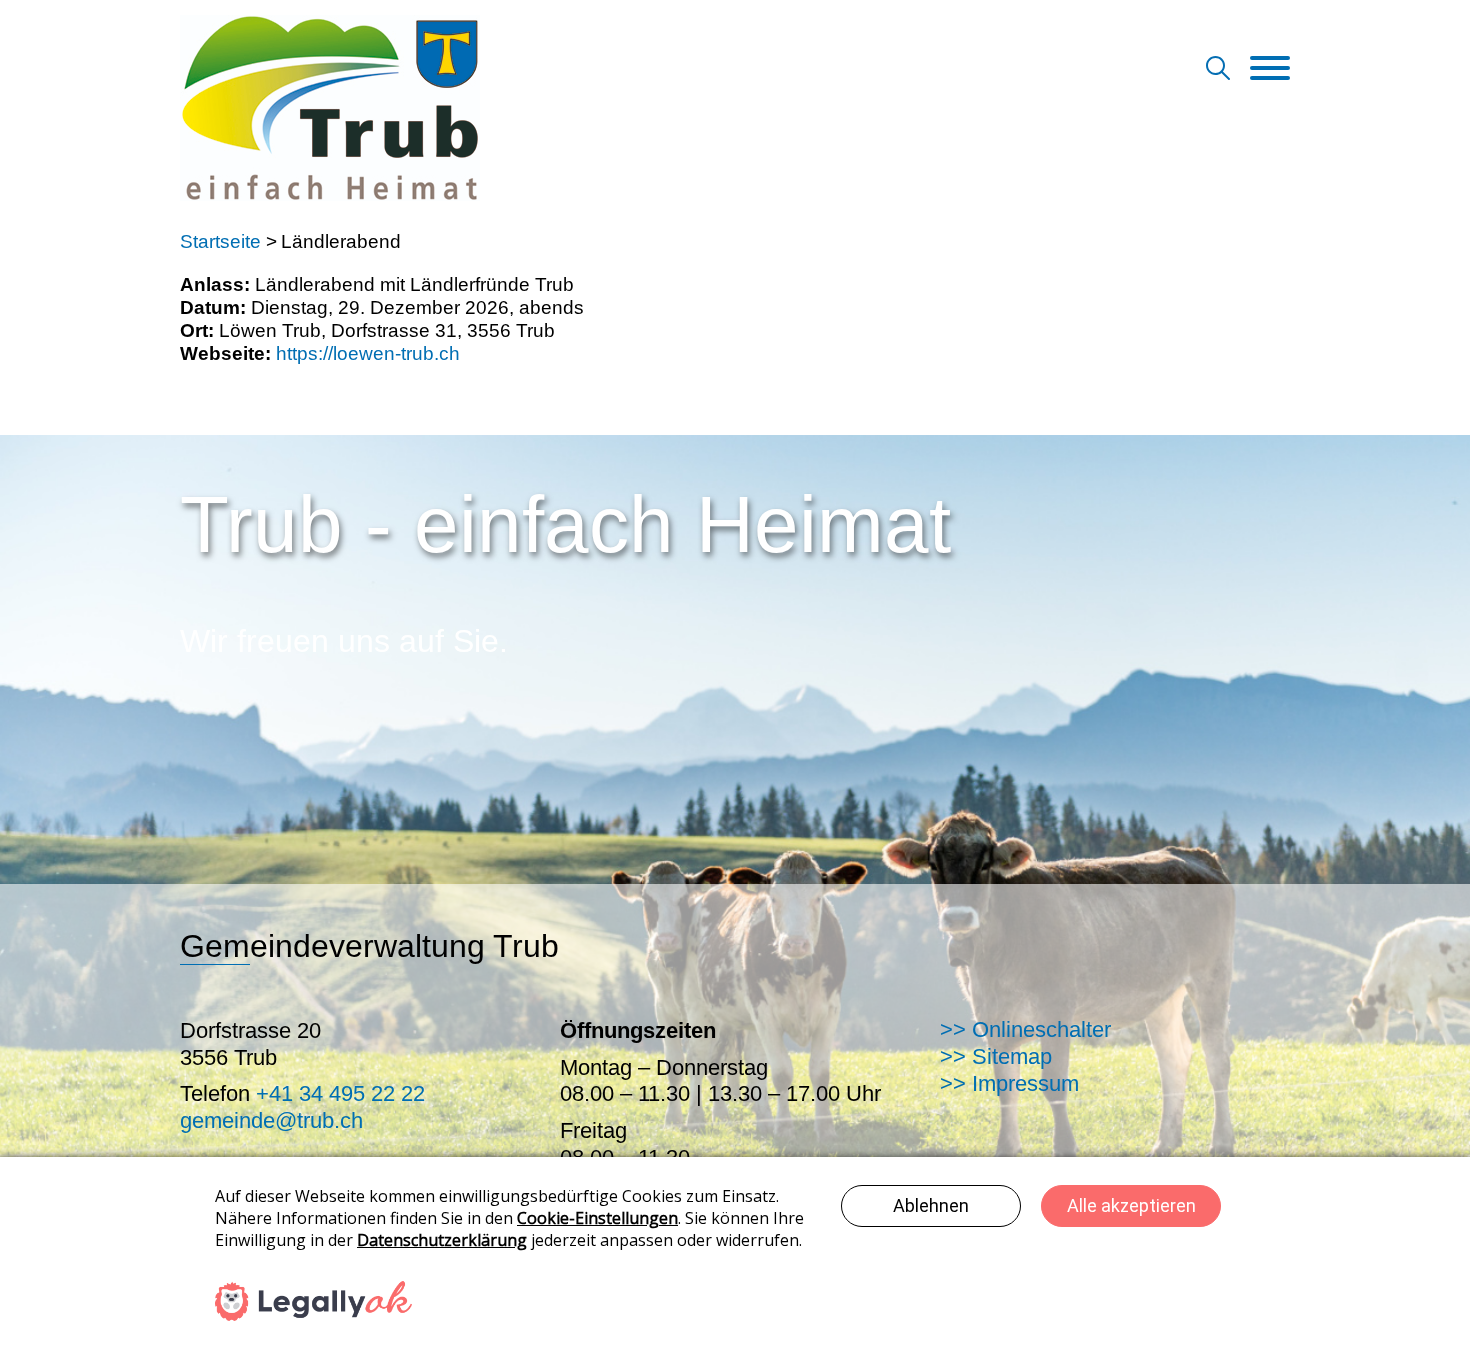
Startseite (220, 241)
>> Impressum (1009, 1083)
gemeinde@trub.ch (271, 1120)
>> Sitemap (996, 1056)
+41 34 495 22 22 (340, 1093)
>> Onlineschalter (1025, 1029)
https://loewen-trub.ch (368, 353)
